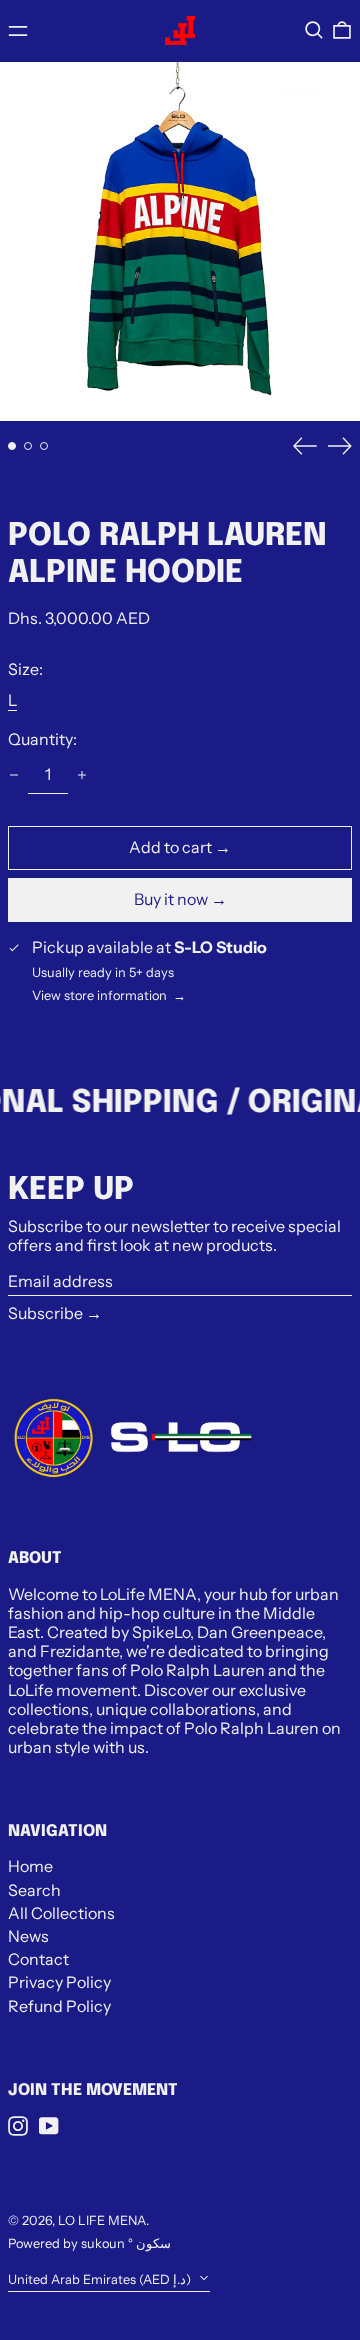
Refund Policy (59, 2006)
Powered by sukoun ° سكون (89, 2243)
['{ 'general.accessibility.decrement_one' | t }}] (14, 775)
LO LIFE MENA (102, 2220)
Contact (38, 1959)
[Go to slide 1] (12, 446)
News (28, 1936)
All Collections (61, 1913)
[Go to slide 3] (44, 446)
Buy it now (171, 899)
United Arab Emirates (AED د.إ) (101, 2279)
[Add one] (82, 775)
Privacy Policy (59, 1982)
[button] (314, 30)
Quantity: (42, 739)
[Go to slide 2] (28, 446)
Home (30, 1866)
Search (34, 1890)
